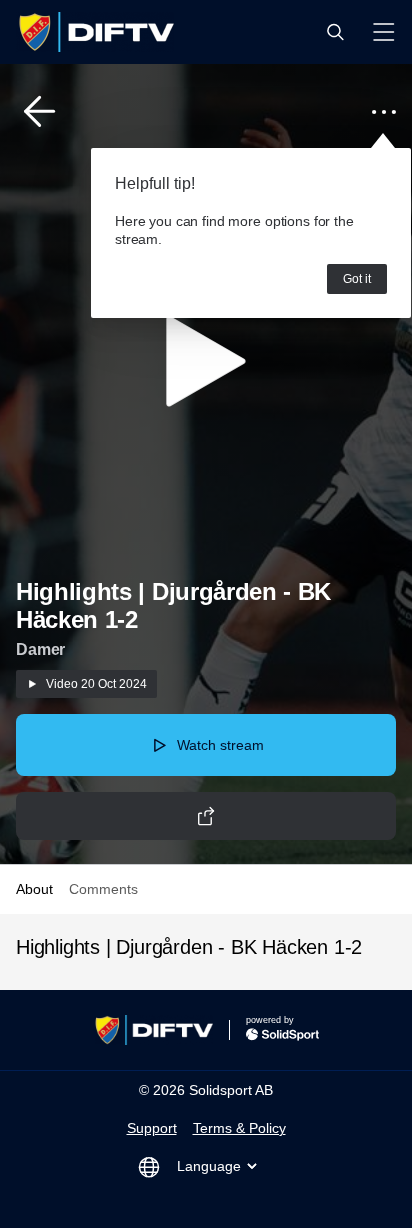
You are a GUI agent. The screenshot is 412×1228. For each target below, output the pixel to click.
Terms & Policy (239, 1128)
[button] (335, 32)
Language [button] (209, 1166)
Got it (357, 279)
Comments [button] (103, 889)
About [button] (34, 889)
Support (152, 1128)
